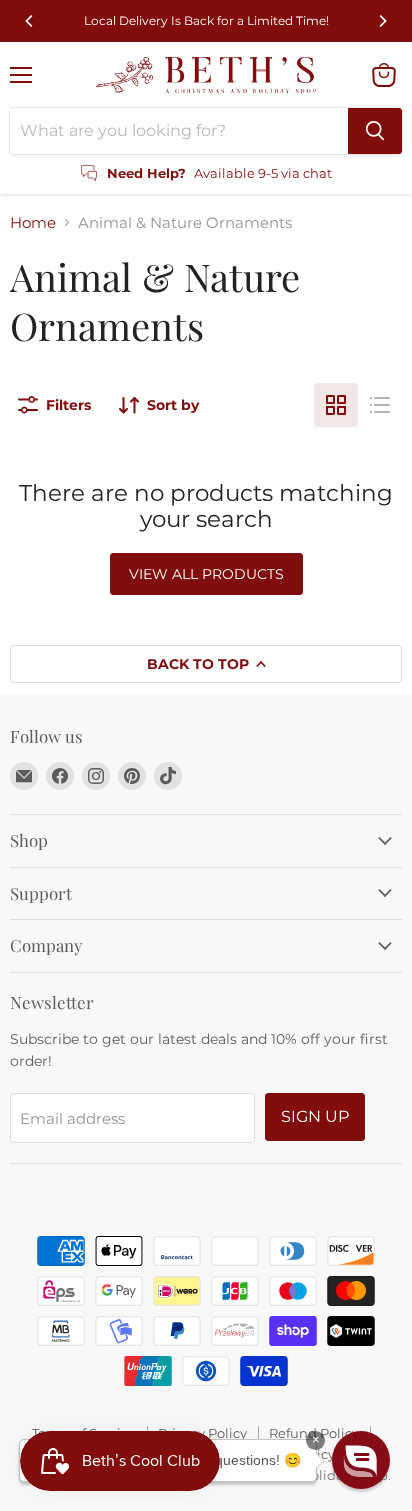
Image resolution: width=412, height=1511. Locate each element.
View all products (206, 574)
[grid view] (336, 405)
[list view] (380, 405)
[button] (361, 1460)
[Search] (375, 131)
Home (33, 222)
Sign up (315, 1116)
